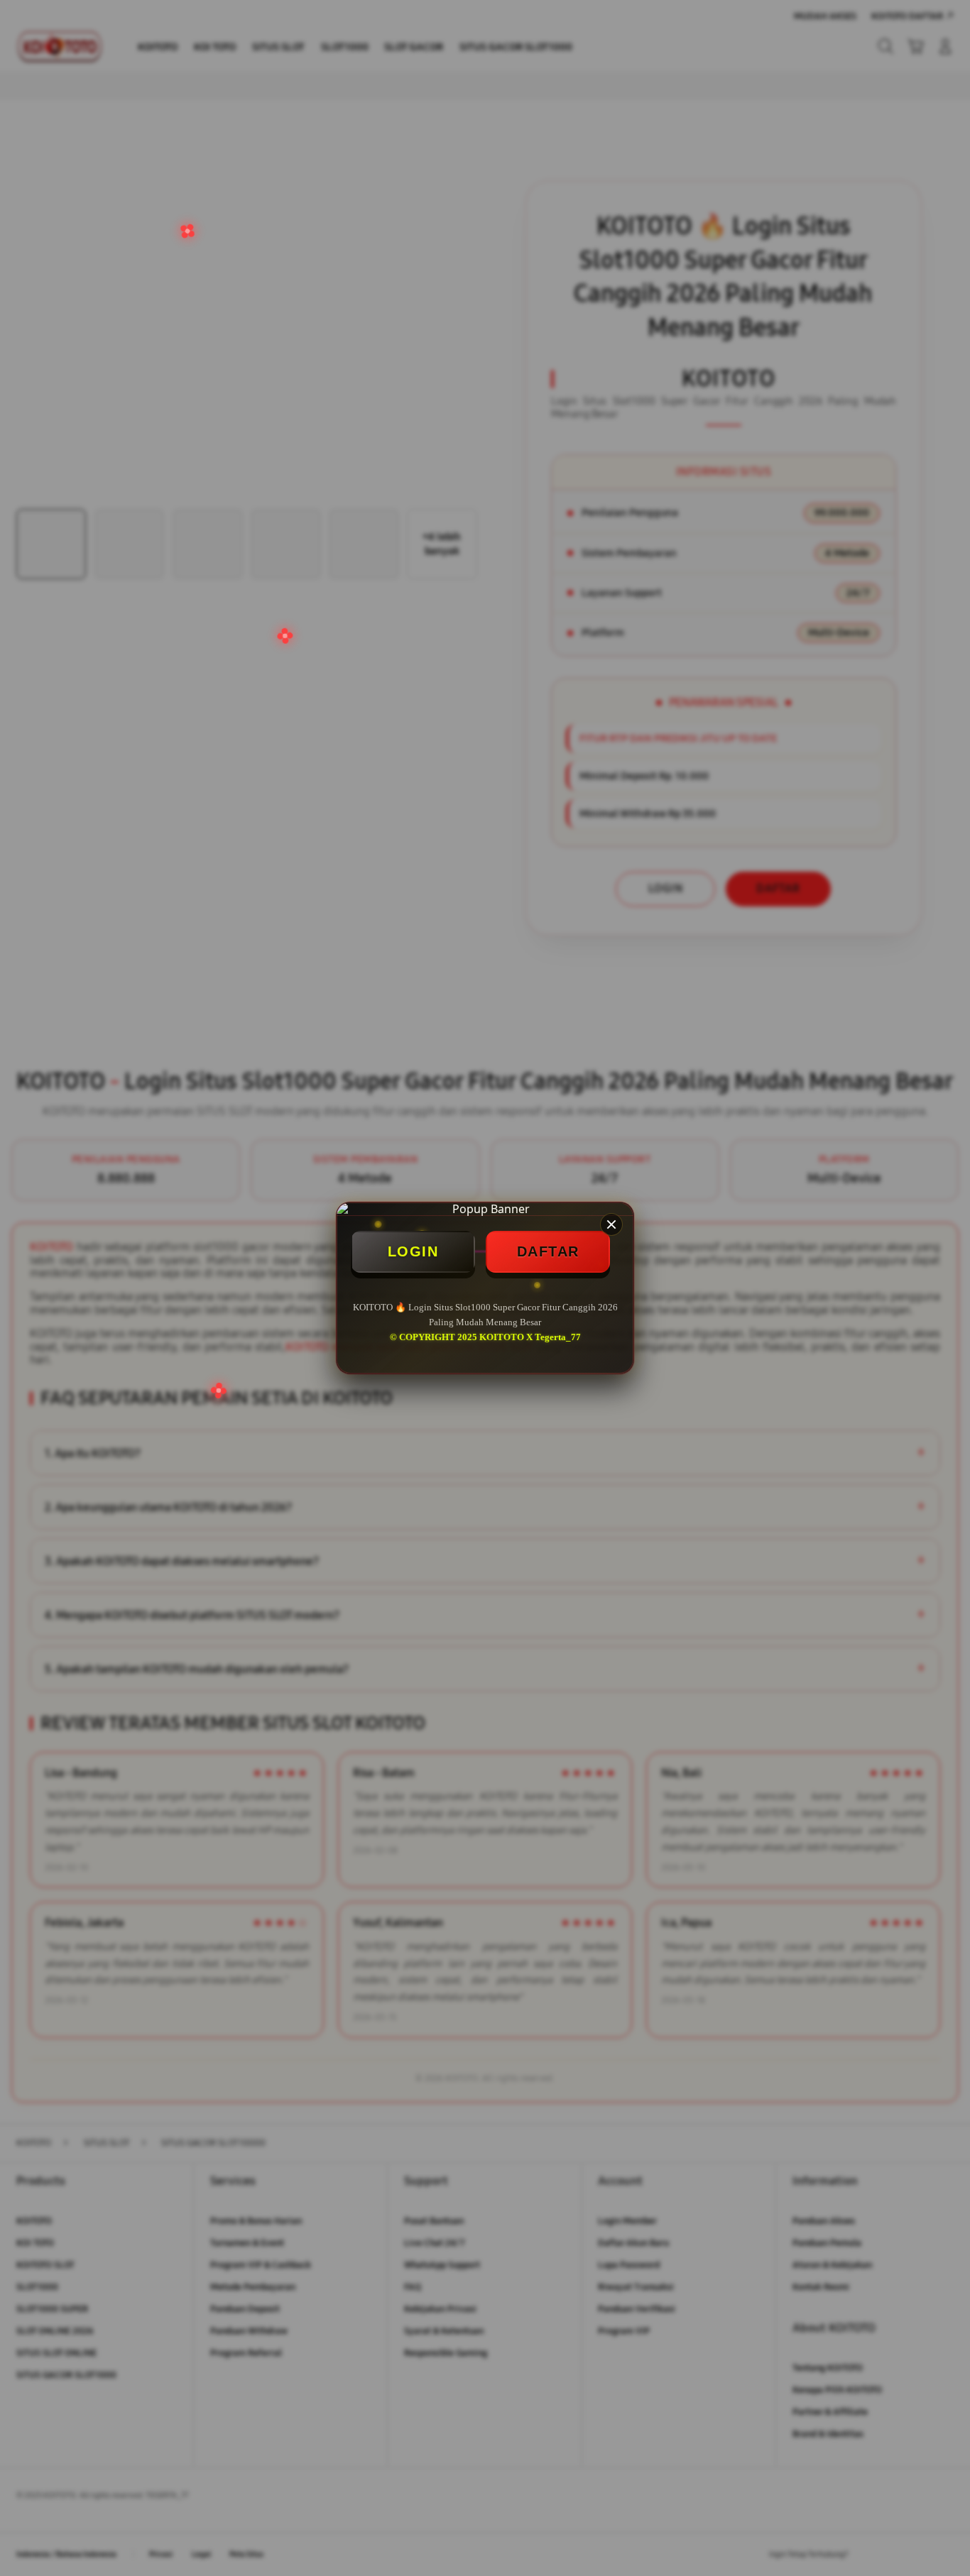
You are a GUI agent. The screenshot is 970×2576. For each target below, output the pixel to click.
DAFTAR (548, 1251)
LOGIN (413, 1251)
